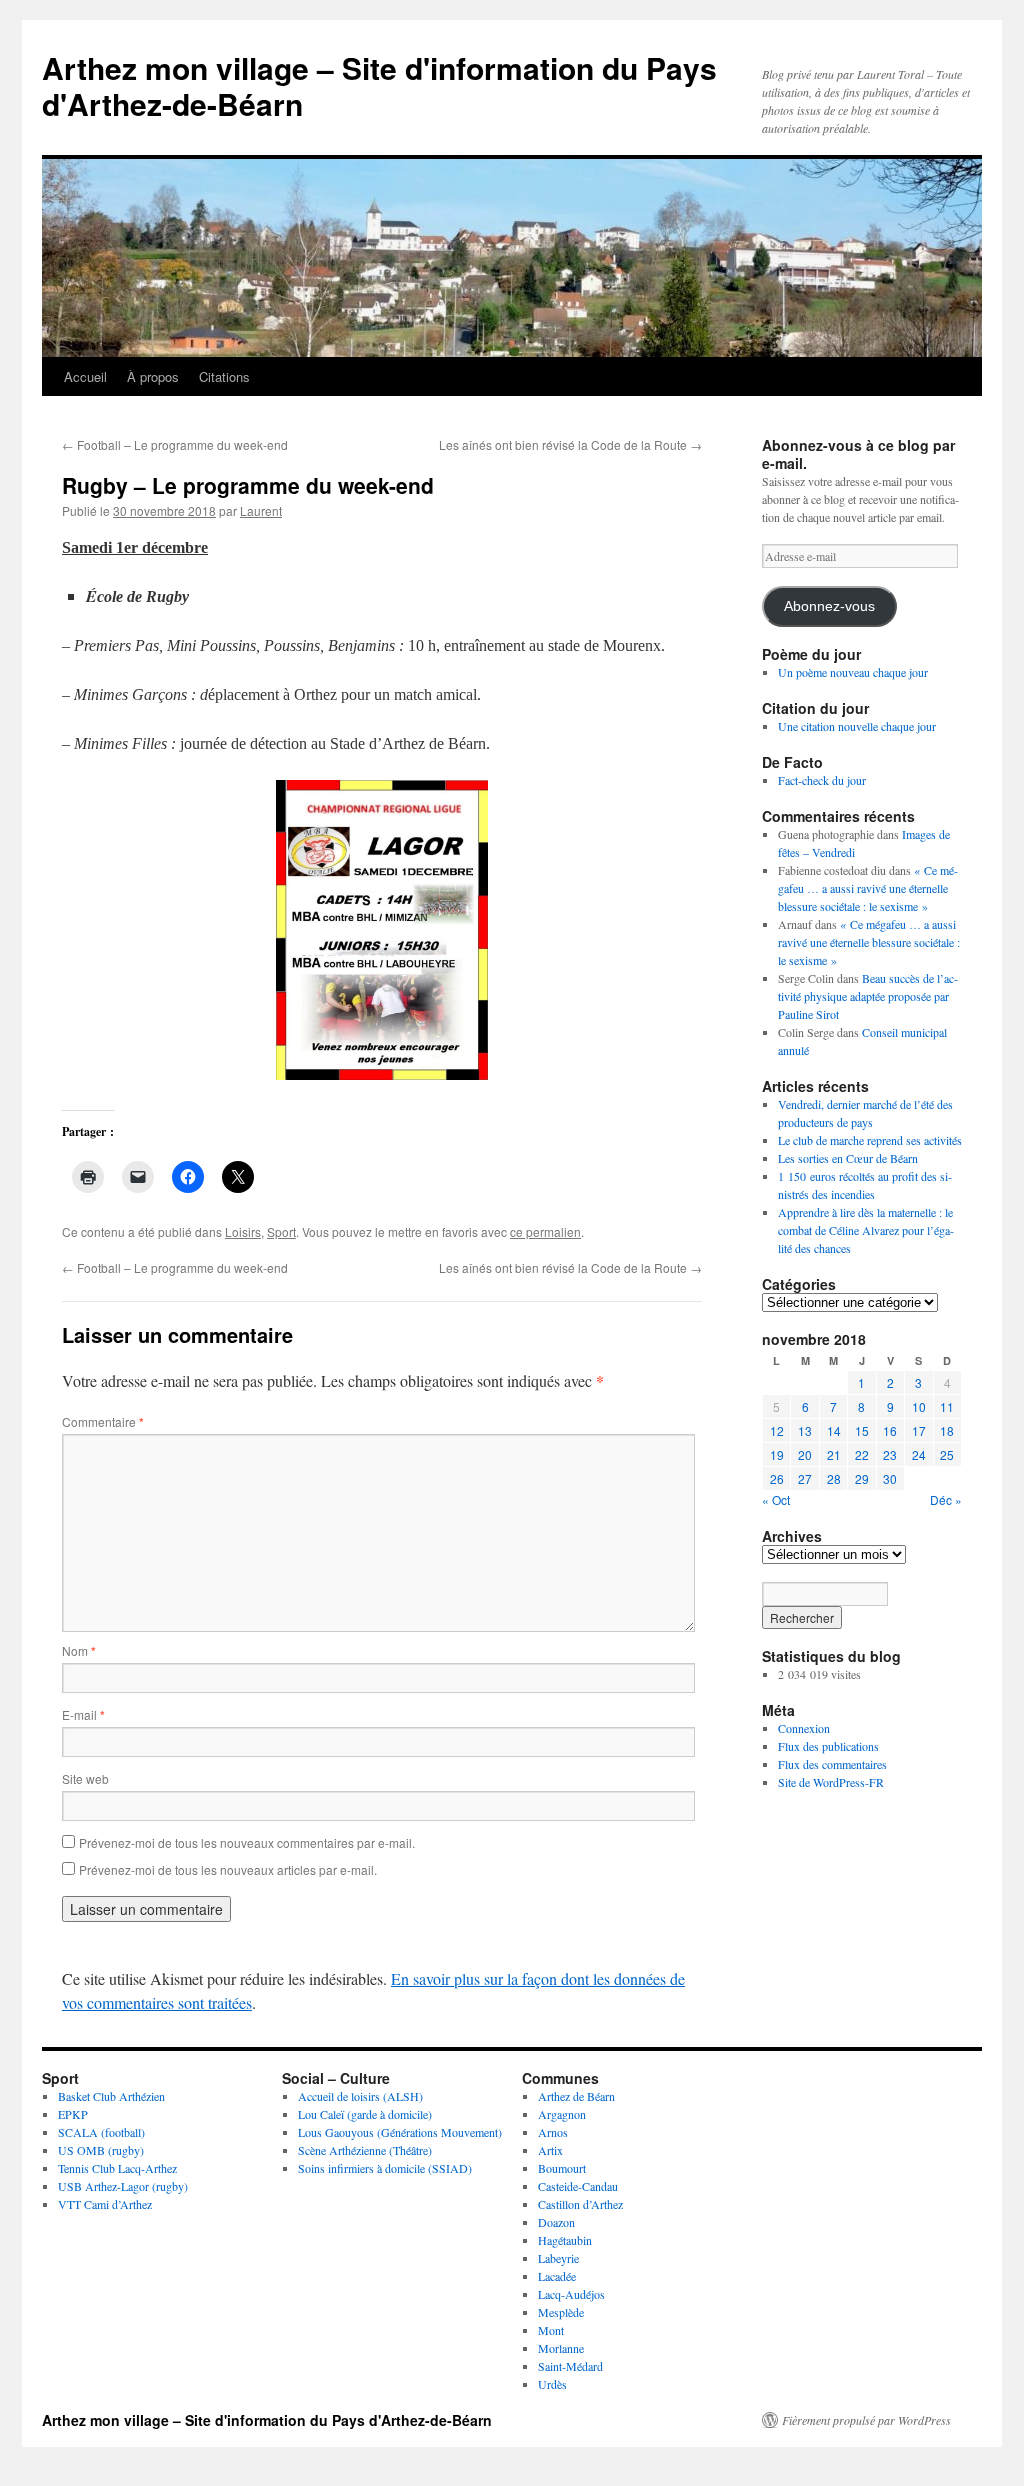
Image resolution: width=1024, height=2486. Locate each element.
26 (777, 1478)
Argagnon (562, 2114)
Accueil (85, 376)
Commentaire (103, 1421)
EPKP (73, 2114)
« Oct (776, 1499)
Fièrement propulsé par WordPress (866, 2420)
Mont (551, 2330)
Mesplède (561, 2312)
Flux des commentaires (832, 1764)
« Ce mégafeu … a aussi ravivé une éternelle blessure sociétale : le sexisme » (868, 888)
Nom (79, 1650)
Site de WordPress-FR (831, 1782)
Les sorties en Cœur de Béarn (848, 1158)
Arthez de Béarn (576, 2096)
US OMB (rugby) (101, 2150)
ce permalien (545, 1231)
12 (777, 1430)
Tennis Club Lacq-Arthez (117, 2168)
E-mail (83, 1714)
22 (862, 1454)
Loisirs (243, 1231)
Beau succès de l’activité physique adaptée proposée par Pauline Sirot (868, 996)
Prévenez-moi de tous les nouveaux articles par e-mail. (228, 1869)
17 (919, 1430)
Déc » (946, 1499)
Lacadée (557, 2276)
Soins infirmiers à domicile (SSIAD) (385, 2168)
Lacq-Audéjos (571, 2294)
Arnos (553, 2132)
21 (834, 1454)
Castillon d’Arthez (580, 2204)
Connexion (804, 1728)
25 (947, 1454)
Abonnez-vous (829, 606)
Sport (281, 1231)
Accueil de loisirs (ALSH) (360, 2096)
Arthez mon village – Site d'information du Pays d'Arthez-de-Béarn (379, 85)
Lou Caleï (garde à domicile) (365, 2114)
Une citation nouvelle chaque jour (857, 726)
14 (834, 1430)
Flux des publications (828, 1746)
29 (862, 1478)
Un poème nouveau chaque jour (853, 672)
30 (890, 1478)
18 (947, 1430)
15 (862, 1430)
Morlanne (561, 2348)
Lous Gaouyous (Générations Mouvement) (400, 2132)
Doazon (556, 2222)
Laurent (261, 510)
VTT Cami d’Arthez (105, 2204)
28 (834, 1478)
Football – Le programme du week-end (175, 444)
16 (890, 1430)
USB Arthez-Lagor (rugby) (123, 2186)
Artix (550, 2150)
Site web (85, 1778)
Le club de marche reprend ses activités (870, 1140)
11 (947, 1406)
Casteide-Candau (578, 2186)
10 (919, 1406)
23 (890, 1454)
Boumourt (562, 2168)
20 (805, 1454)
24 (919, 1454)
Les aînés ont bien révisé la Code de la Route (570, 444)
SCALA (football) (101, 2132)
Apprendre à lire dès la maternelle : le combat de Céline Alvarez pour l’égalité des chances (866, 1230)
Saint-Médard (570, 2366)
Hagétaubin (565, 2240)
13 (805, 1430)
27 (805, 1478)
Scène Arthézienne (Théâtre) (365, 2150)
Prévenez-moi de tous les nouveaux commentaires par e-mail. (247, 1842)
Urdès (552, 2384)
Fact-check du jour (822, 780)
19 (777, 1454)
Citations (224, 376)
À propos (153, 376)
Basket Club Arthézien (111, 2096)
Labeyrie (558, 2258)
